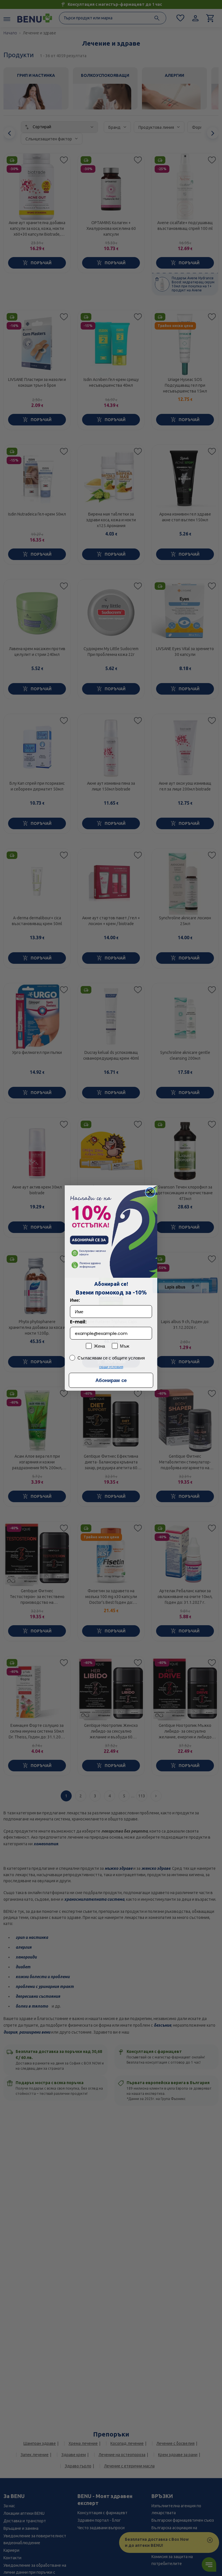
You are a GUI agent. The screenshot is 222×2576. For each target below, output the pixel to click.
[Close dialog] (150, 1192)
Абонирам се (111, 1380)
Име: (75, 1300)
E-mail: (78, 1322)
